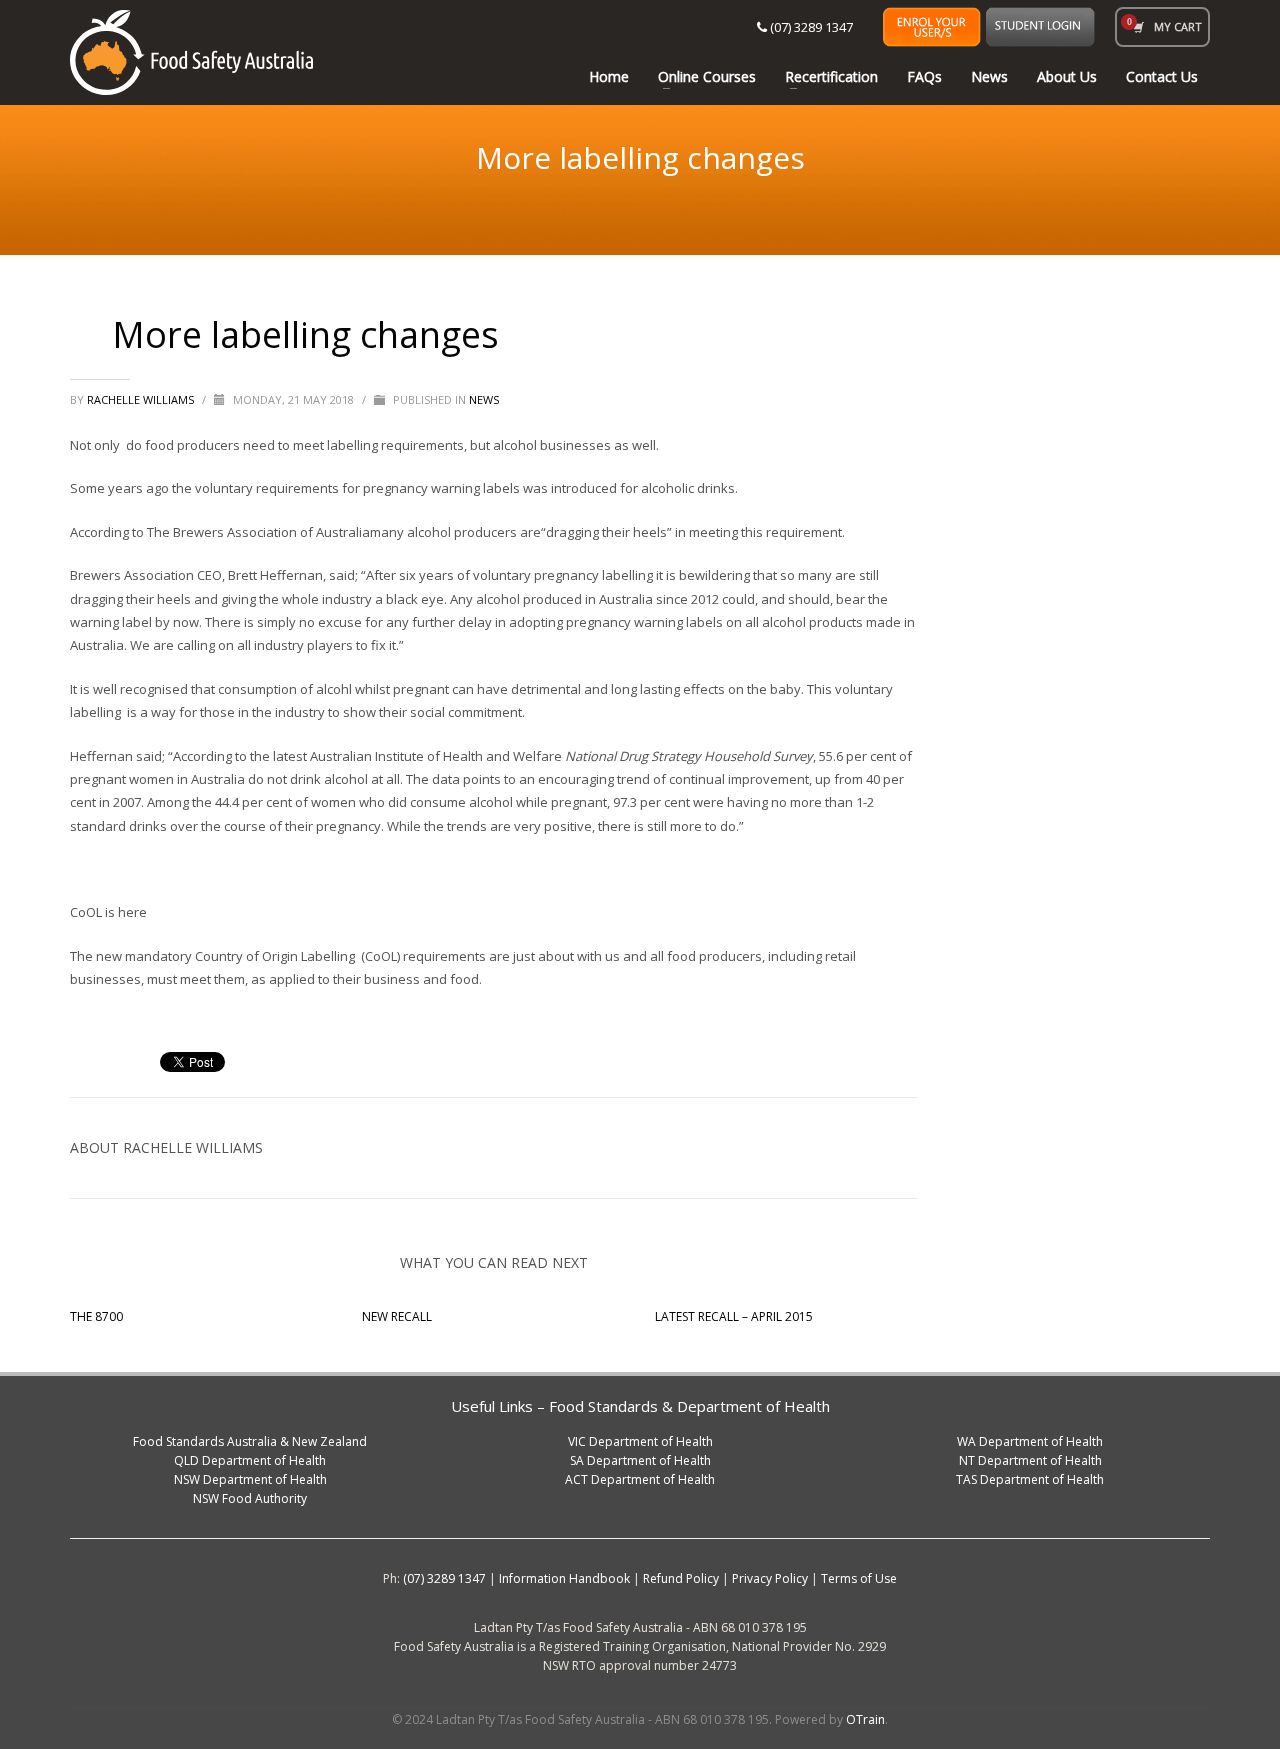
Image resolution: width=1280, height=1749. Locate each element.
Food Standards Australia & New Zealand (250, 1441)
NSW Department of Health (250, 1479)
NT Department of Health (1030, 1460)
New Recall (397, 1316)
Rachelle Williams (142, 399)
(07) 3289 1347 (810, 27)
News (484, 399)
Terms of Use (859, 1578)
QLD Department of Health (250, 1460)
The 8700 (96, 1316)
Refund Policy (681, 1578)
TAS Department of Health (1030, 1479)
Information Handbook (564, 1578)
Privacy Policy (770, 1578)
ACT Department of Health (640, 1479)
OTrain (865, 1719)
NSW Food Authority (250, 1498)
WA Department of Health (1030, 1441)
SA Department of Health (640, 1460)
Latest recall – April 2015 (734, 1316)
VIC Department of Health (640, 1441)
